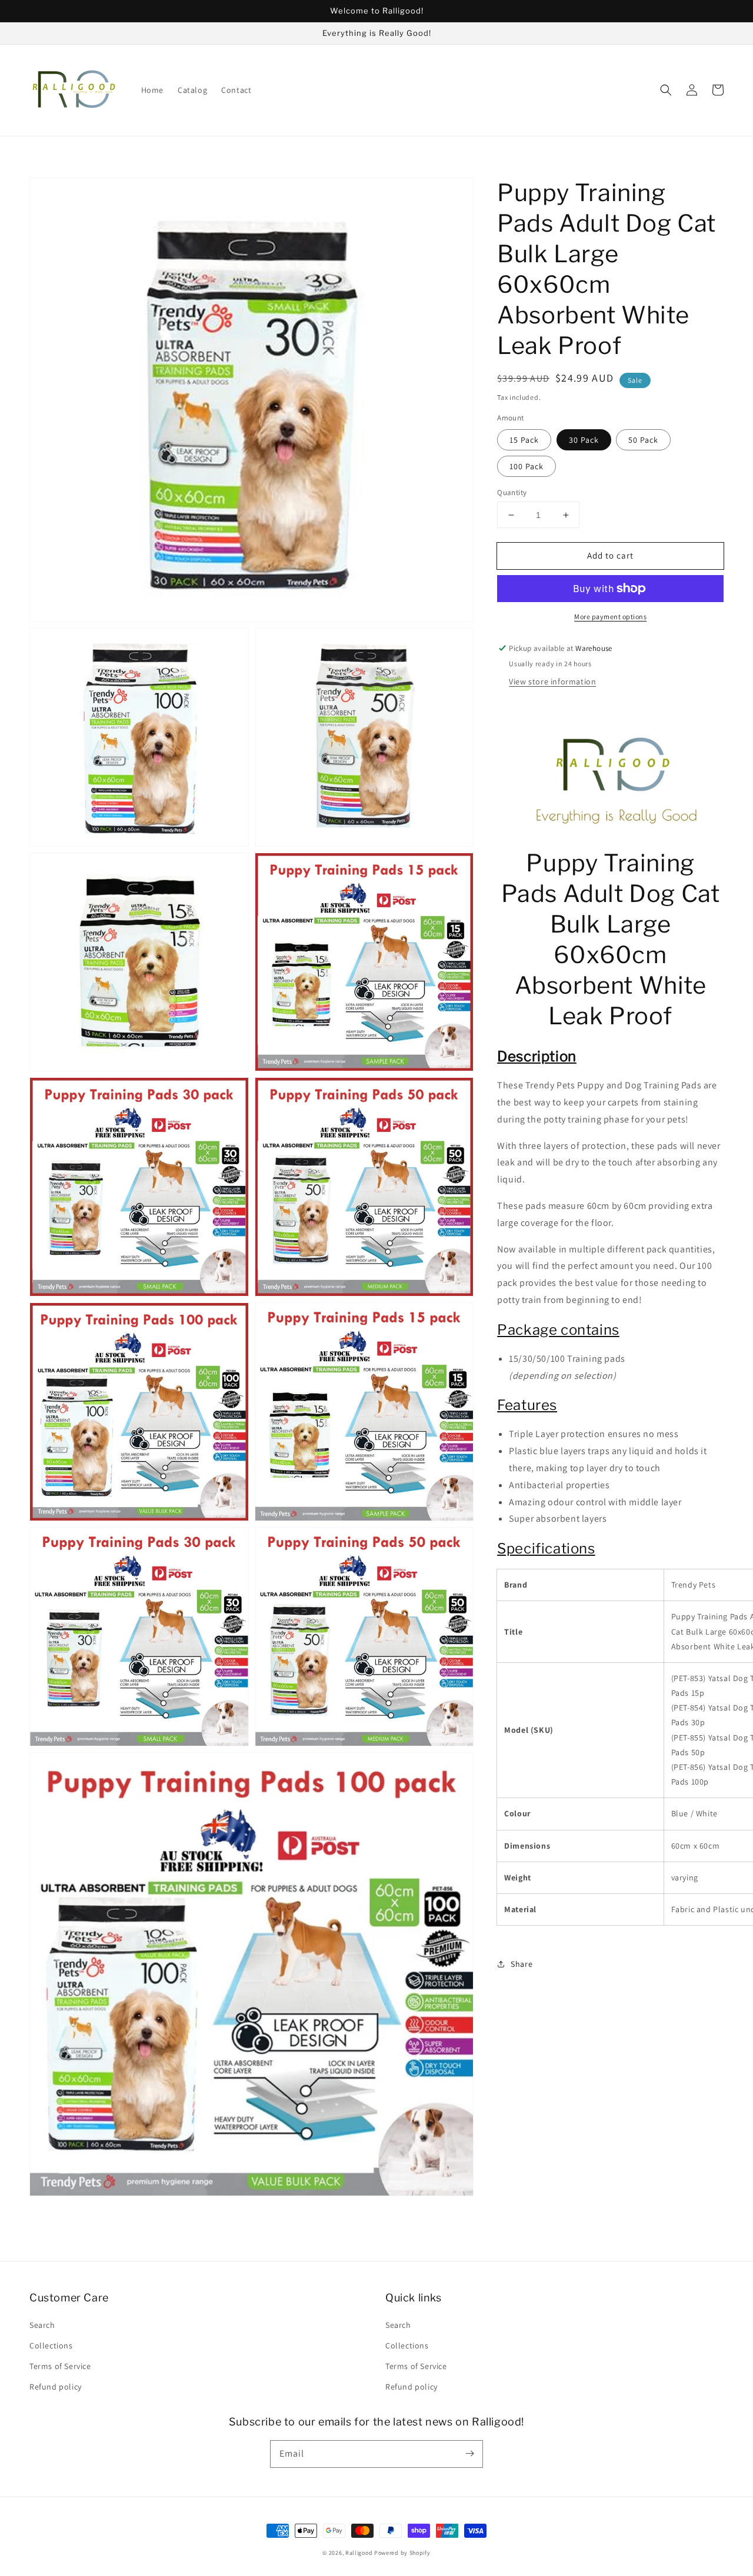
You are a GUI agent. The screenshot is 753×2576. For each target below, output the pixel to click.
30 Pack (584, 440)
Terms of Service (60, 2366)
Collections (51, 2346)
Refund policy (56, 2387)
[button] (666, 90)
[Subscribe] (469, 2454)
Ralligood (359, 2553)
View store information (552, 681)
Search (42, 2325)
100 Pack (527, 466)
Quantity (512, 492)
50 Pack (643, 440)
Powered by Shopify (402, 2553)
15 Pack (524, 440)
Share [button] (522, 1964)
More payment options (610, 617)
